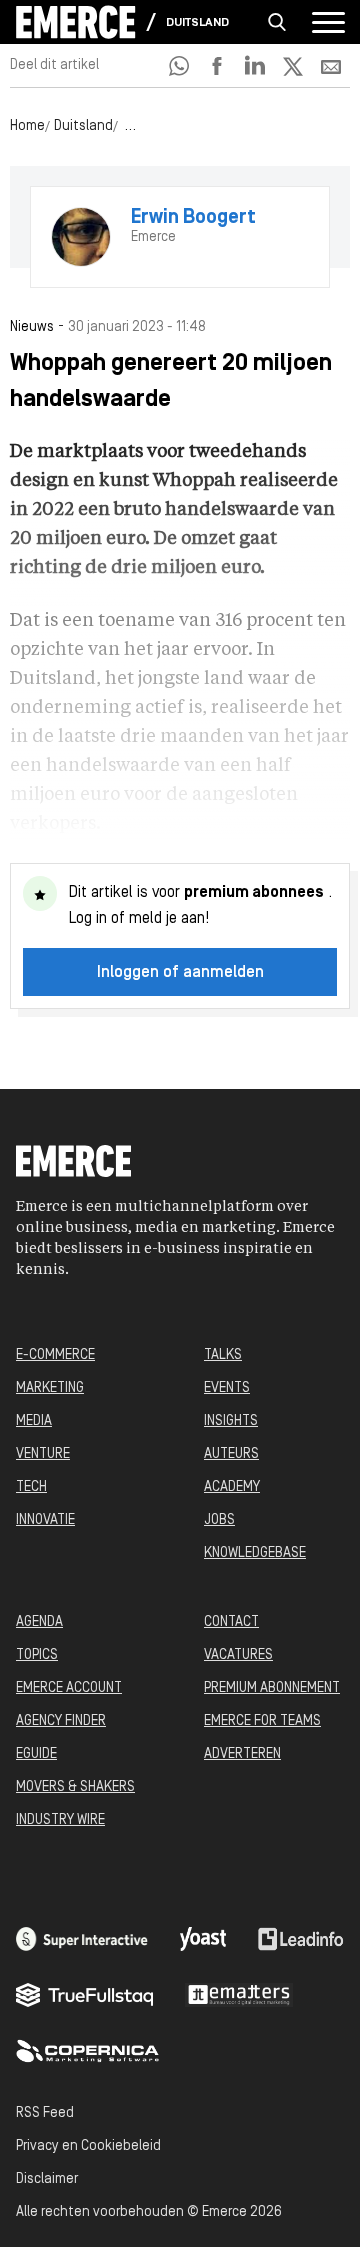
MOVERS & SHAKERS (75, 1787)
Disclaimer (47, 2179)
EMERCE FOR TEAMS (262, 1721)
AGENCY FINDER (61, 1721)
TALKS (223, 1355)
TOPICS (37, 1655)
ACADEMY (232, 1487)
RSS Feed (45, 2113)
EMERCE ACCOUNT (69, 1688)
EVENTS (227, 1388)
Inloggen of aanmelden (180, 973)
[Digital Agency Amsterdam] (82, 1939)
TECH (31, 1487)
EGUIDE (36, 1754)
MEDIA (34, 1421)
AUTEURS (231, 1454)
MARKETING (50, 1388)
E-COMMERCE (55, 1355)
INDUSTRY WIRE (60, 1820)
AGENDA (39, 1622)
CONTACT (231, 1622)
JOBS (219, 1520)
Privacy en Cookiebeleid (88, 2146)
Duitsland (197, 23)
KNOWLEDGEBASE (255, 1553)
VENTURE (43, 1454)
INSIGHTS (231, 1421)
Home (27, 126)
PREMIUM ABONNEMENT (272, 1688)
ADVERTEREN (242, 1754)
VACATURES (238, 1655)
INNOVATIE (45, 1520)
